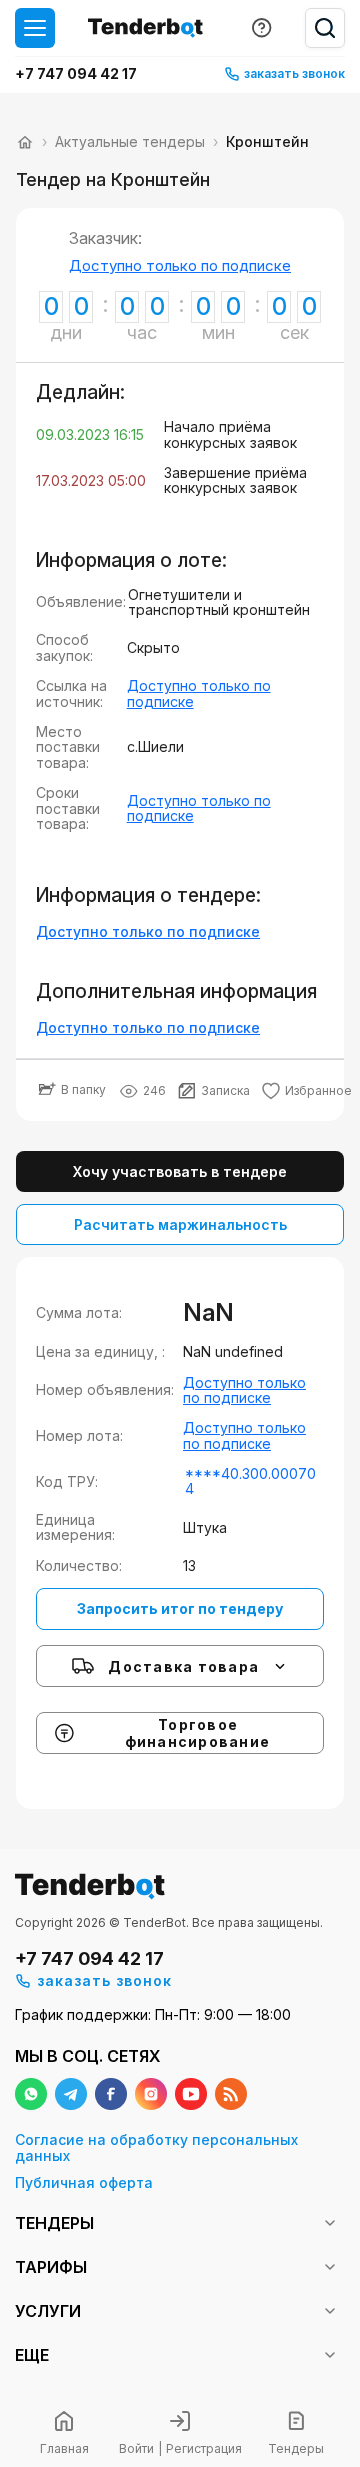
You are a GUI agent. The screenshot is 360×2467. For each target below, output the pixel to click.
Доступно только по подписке (180, 265)
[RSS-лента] (231, 2094)
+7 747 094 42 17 (76, 74)
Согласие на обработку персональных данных (156, 2147)
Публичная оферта (84, 2182)
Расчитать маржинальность (180, 1224)
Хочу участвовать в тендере (180, 1171)
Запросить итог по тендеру (180, 1608)
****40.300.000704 (250, 1481)
